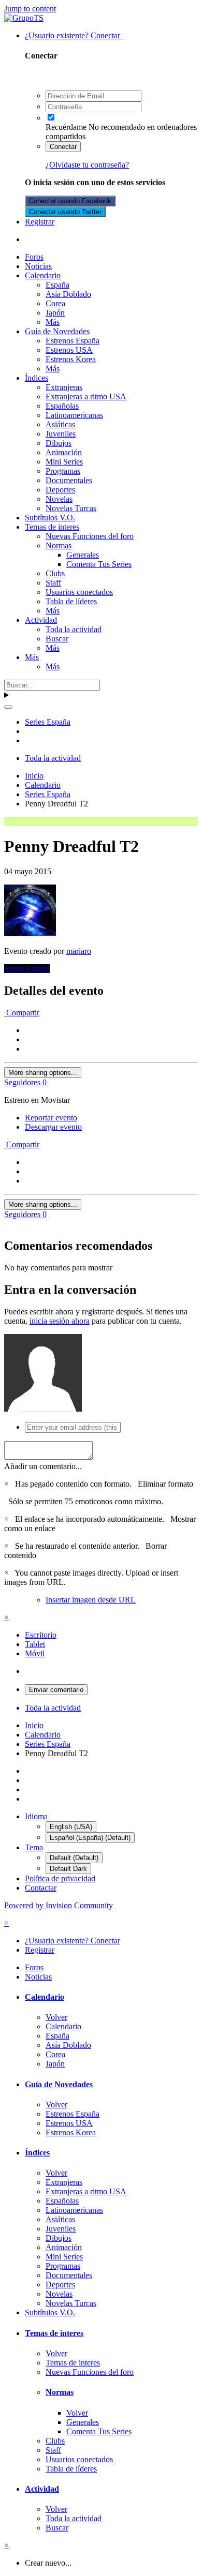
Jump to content (30, 9)
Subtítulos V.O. (50, 518)
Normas (59, 545)
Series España (27, 969)
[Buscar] (8, 707)
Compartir (22, 1013)
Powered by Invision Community (59, 1905)
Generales (83, 555)
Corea (55, 303)
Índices (37, 378)
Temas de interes (52, 527)
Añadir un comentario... (43, 1466)
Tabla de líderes (71, 601)
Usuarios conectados (79, 592)
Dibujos (59, 443)
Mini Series (64, 462)
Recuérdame (66, 127)
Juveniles (61, 434)
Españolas (62, 406)
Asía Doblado (68, 294)
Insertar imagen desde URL (91, 1600)
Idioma (36, 1816)
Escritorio (41, 1635)
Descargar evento (53, 1127)
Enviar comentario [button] (56, 1690)
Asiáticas (60, 424)
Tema (34, 1847)
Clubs (55, 573)
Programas (63, 471)
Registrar (40, 222)
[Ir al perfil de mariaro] (30, 933)
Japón (55, 313)
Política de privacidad (60, 1878)
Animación (64, 452)
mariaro (79, 951)
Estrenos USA (69, 350)
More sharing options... (43, 1073)
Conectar (63, 147)
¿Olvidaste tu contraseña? (87, 165)
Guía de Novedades (57, 331)
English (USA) (71, 1827)
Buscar (57, 639)
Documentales (69, 480)
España (57, 285)
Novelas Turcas (71, 508)
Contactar (41, 1888)
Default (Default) (74, 1858)
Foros (34, 257)
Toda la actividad (74, 629)
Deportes (60, 490)
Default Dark (68, 1869)
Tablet (35, 1644)
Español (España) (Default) (90, 1838)
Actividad (41, 620)
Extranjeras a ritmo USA (86, 396)
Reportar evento (51, 1118)
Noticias (38, 266)
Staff (53, 583)
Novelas (59, 499)
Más (53, 322)
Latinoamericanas (74, 415)
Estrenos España (73, 341)
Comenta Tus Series (99, 564)
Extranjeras (64, 387)
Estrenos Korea (71, 359)
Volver (56, 2017)
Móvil (35, 1653)
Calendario (43, 275)
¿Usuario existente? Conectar (75, 35)
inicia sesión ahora (60, 1321)
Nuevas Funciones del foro (90, 536)
